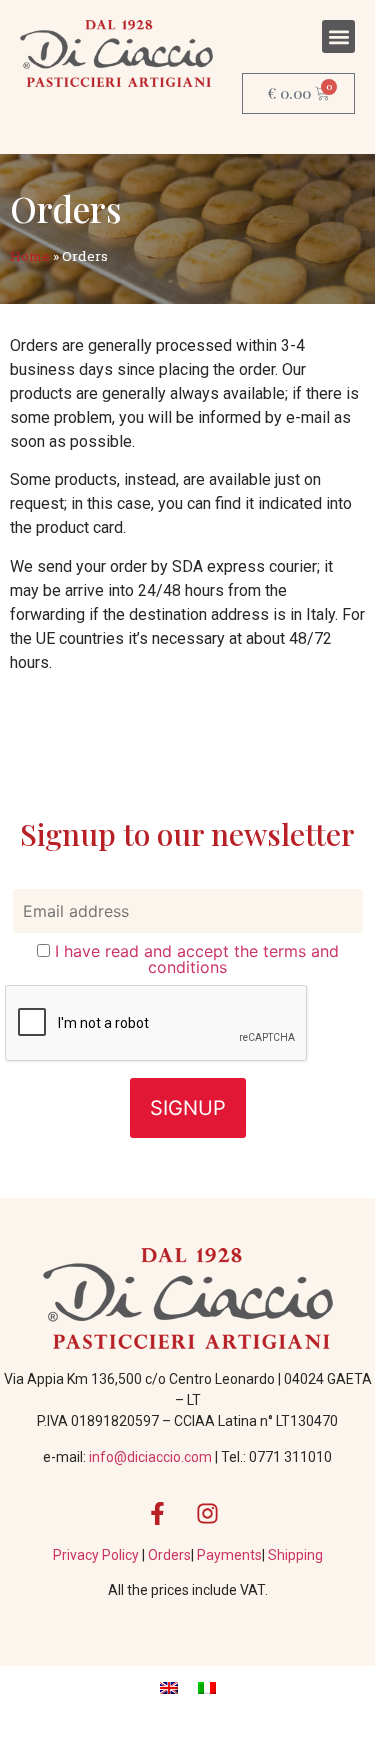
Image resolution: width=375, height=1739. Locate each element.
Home (30, 256)
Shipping (295, 1555)
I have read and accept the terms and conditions (197, 959)
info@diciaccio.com (150, 1457)
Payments (229, 1555)
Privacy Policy (97, 1555)
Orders (169, 1555)
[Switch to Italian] (207, 1687)
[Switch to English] (169, 1687)
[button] (338, 36)
